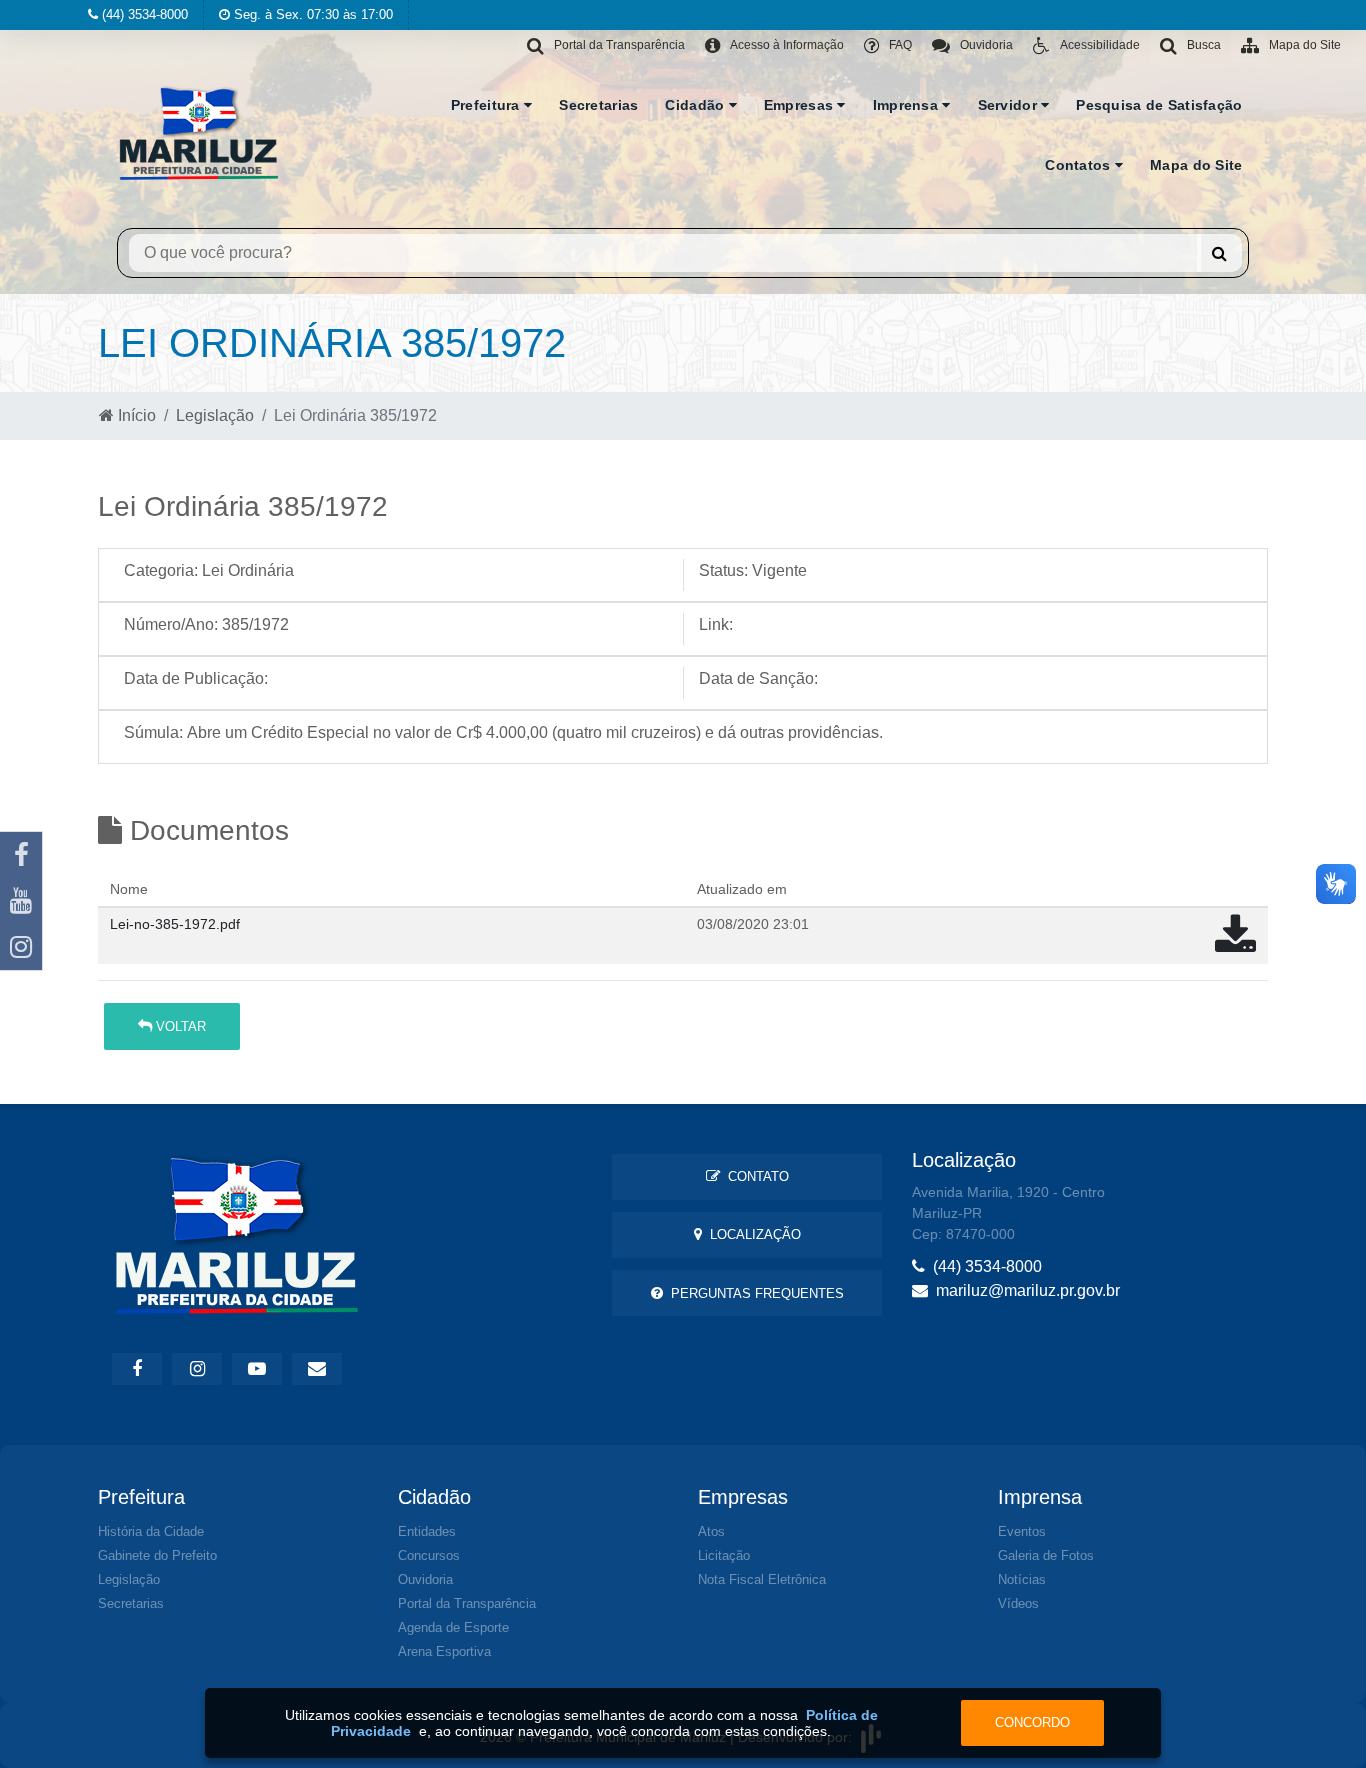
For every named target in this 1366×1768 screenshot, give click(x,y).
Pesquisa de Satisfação (1159, 105)
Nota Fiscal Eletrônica (762, 1579)
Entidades (427, 1531)
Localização (751, 1234)
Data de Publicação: (196, 678)
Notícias (1022, 1579)
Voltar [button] (179, 1026)
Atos (711, 1531)
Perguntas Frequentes (753, 1293)
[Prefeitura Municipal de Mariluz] (199, 131)
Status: (723, 570)
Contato (754, 1176)
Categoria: (161, 570)
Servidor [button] (1010, 105)
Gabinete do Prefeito (157, 1555)
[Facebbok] (137, 1369)
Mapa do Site (1196, 165)
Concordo (1032, 1722)
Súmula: (153, 732)
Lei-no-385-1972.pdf (175, 924)
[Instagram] (21, 947)
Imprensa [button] (908, 105)
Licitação (724, 1555)
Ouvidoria (425, 1579)
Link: (716, 624)
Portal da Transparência (467, 1603)
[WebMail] (317, 1369)
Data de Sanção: (758, 678)
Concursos (429, 1555)
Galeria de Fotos (1046, 1555)
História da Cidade (151, 1531)
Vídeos (1018, 1603)
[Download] (1235, 944)
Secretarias (598, 105)
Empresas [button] (801, 105)
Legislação (215, 415)
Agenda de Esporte (453, 1627)
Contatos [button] (1080, 165)
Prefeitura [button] (487, 105)
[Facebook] (21, 855)
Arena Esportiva (444, 1651)
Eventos (1022, 1531)
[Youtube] (21, 901)
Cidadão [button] (696, 105)
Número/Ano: (171, 624)
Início (135, 415)
